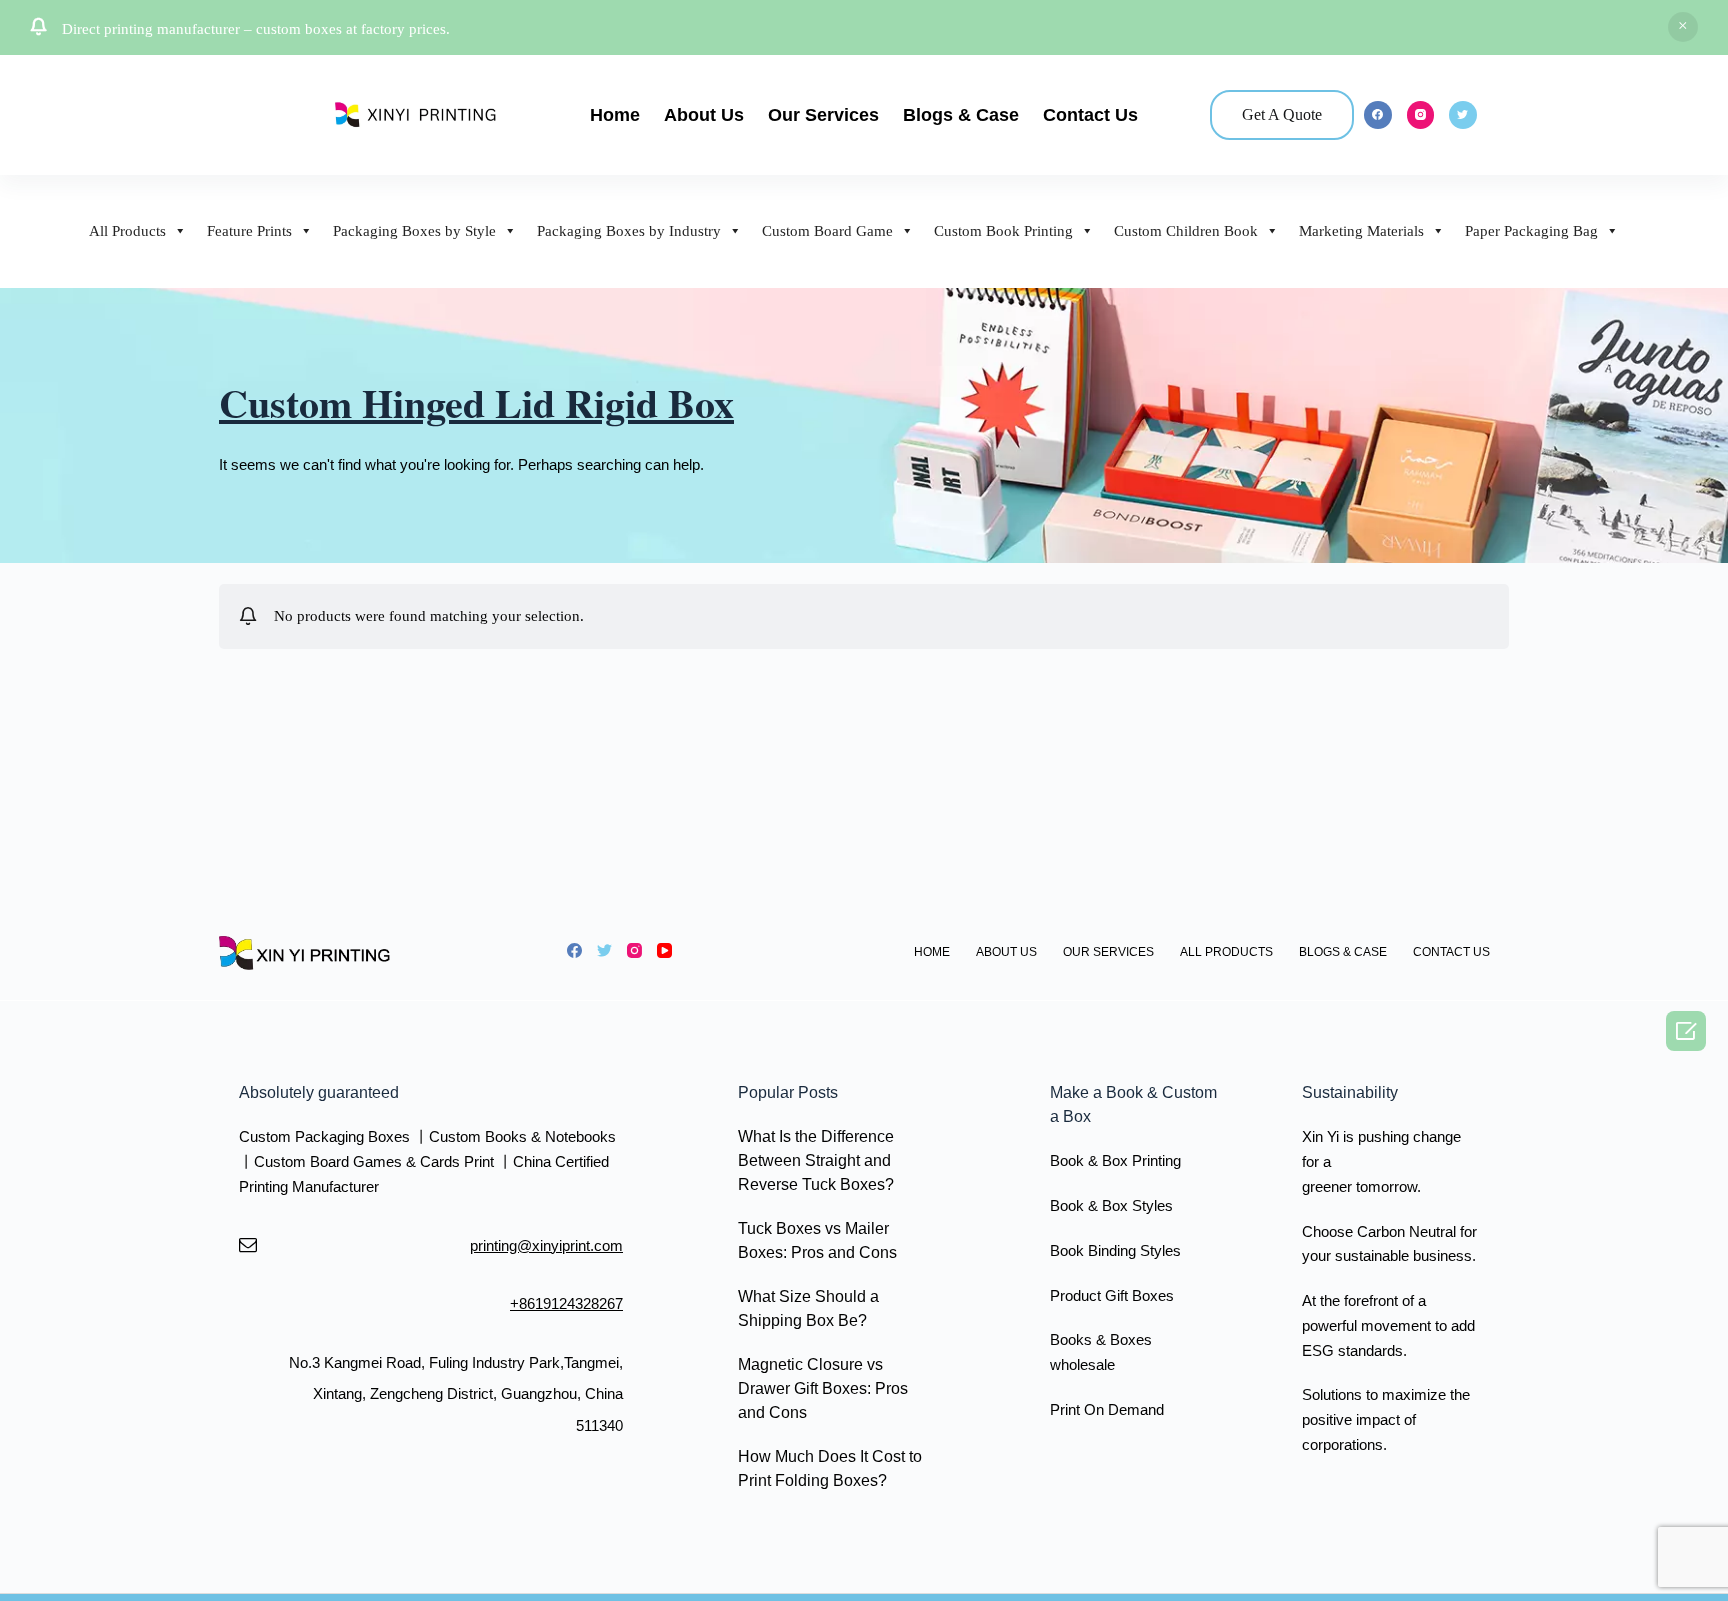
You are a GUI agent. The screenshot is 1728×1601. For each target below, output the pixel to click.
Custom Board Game (827, 231)
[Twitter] (1463, 115)
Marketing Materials (1361, 231)
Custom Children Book (1186, 231)
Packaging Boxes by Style (414, 231)
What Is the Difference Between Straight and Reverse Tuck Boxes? (816, 1160)
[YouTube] (664, 950)
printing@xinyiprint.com (546, 1245)
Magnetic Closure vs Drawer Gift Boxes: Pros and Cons (823, 1388)
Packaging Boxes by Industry (629, 231)
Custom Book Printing (1003, 231)
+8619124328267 (566, 1303)
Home (615, 115)
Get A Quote (1282, 114)
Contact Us (1090, 115)
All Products (127, 231)
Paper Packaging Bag (1531, 231)
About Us (704, 115)
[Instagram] (1421, 115)
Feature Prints (249, 231)
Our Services (823, 115)
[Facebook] (1378, 115)
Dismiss (1683, 27)
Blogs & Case (961, 115)
